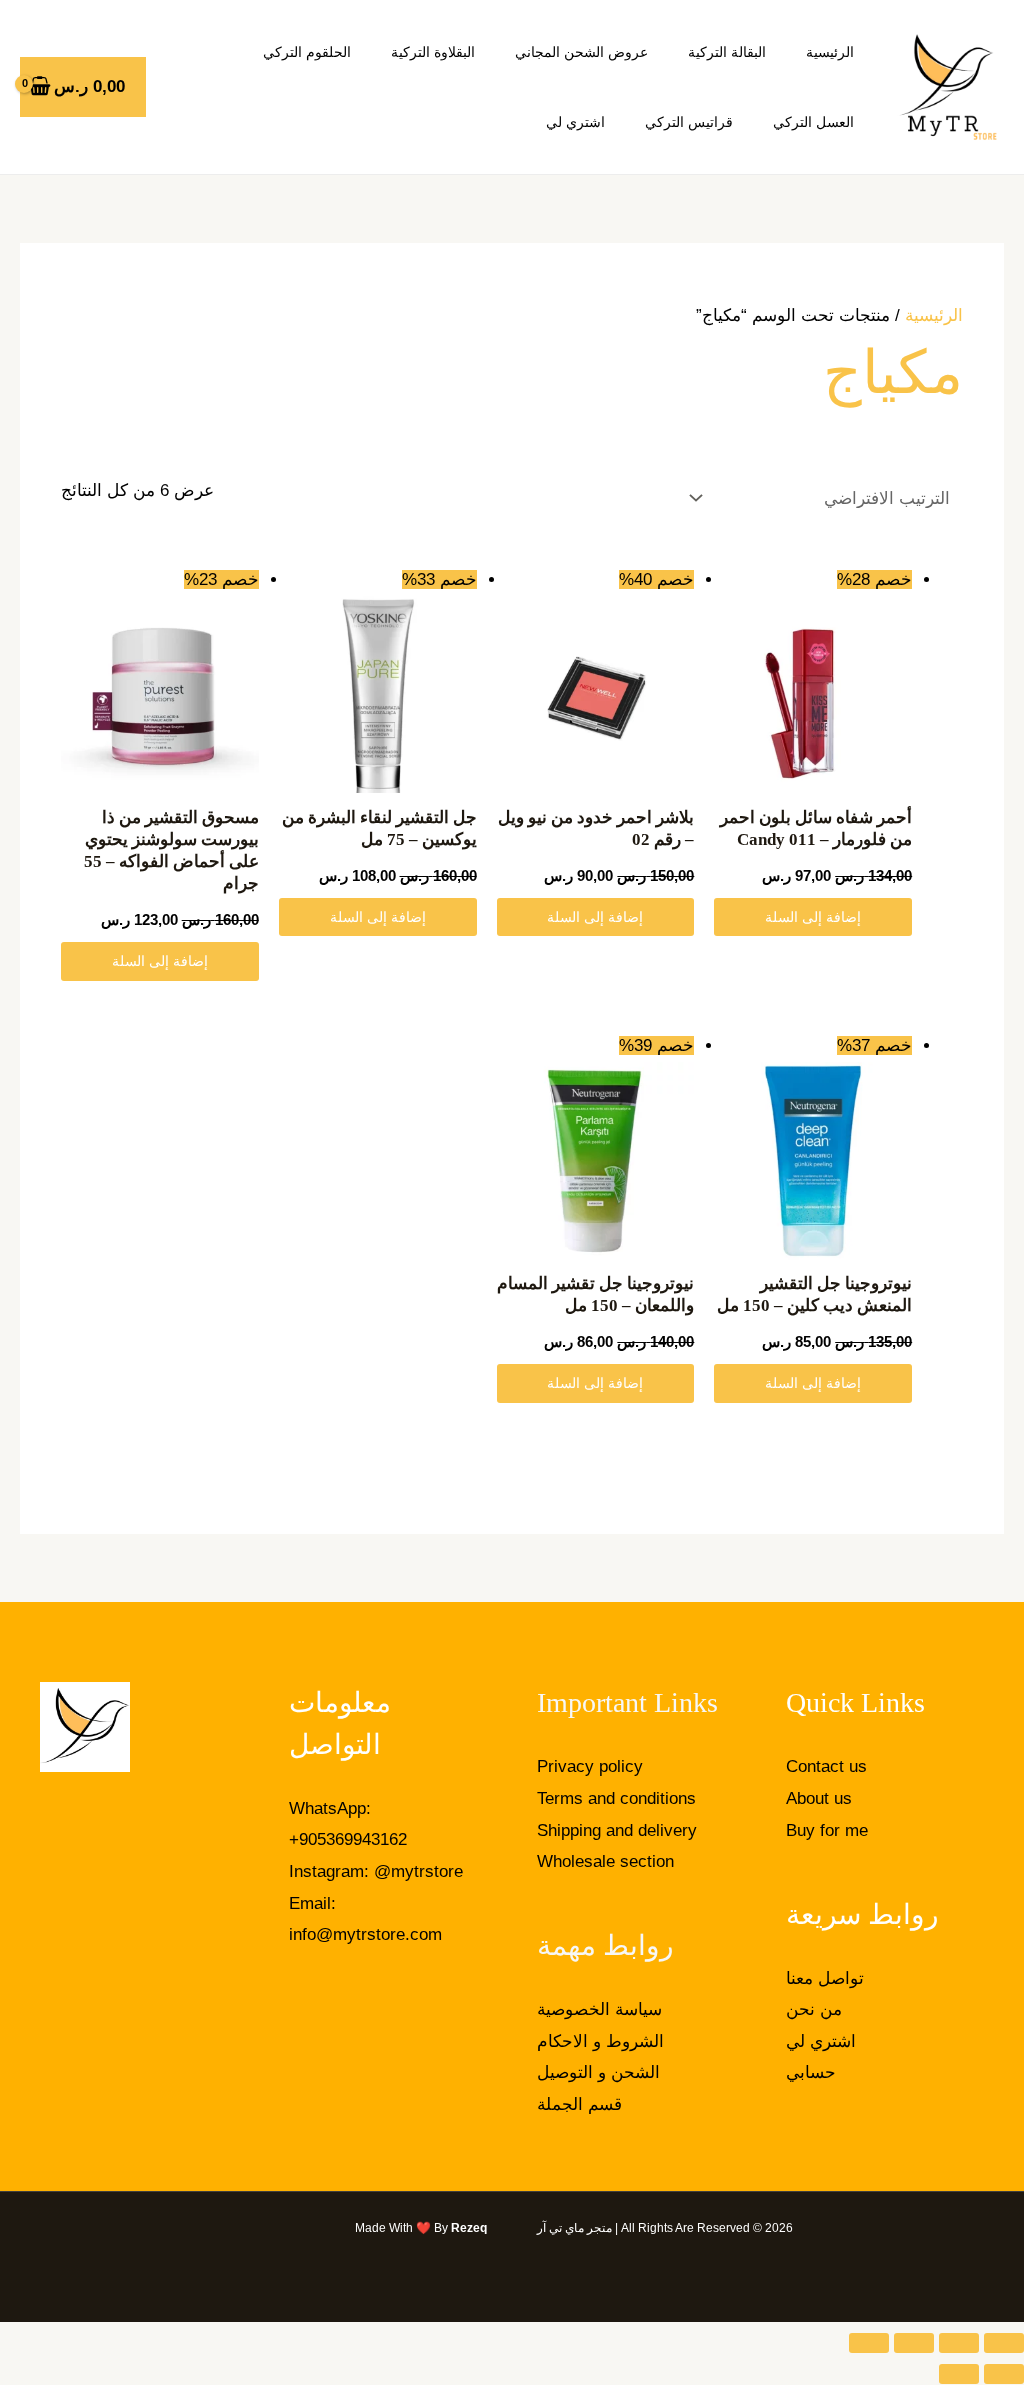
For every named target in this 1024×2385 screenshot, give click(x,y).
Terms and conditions (616, 1798)
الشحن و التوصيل (598, 2072)
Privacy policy (590, 1766)
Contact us (826, 1766)
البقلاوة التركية (433, 52)
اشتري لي (575, 122)
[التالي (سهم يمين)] (959, 2374)
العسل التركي (813, 122)
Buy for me (827, 1830)
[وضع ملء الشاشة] (959, 2343)
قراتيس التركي (689, 122)
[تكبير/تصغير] (1004, 2343)
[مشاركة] (914, 2343)
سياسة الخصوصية (599, 2009)
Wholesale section (605, 1861)
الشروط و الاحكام (600, 2041)
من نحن (814, 2009)
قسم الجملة (579, 2104)
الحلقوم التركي (307, 52)
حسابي (811, 2072)
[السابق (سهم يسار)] (1004, 2374)
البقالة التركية (727, 52)
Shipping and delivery (617, 1830)
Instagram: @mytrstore (376, 1871)
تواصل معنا (825, 1978)
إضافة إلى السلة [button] (813, 917)
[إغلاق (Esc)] (869, 2343)
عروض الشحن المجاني (581, 52)
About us (819, 1798)
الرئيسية (830, 52)
